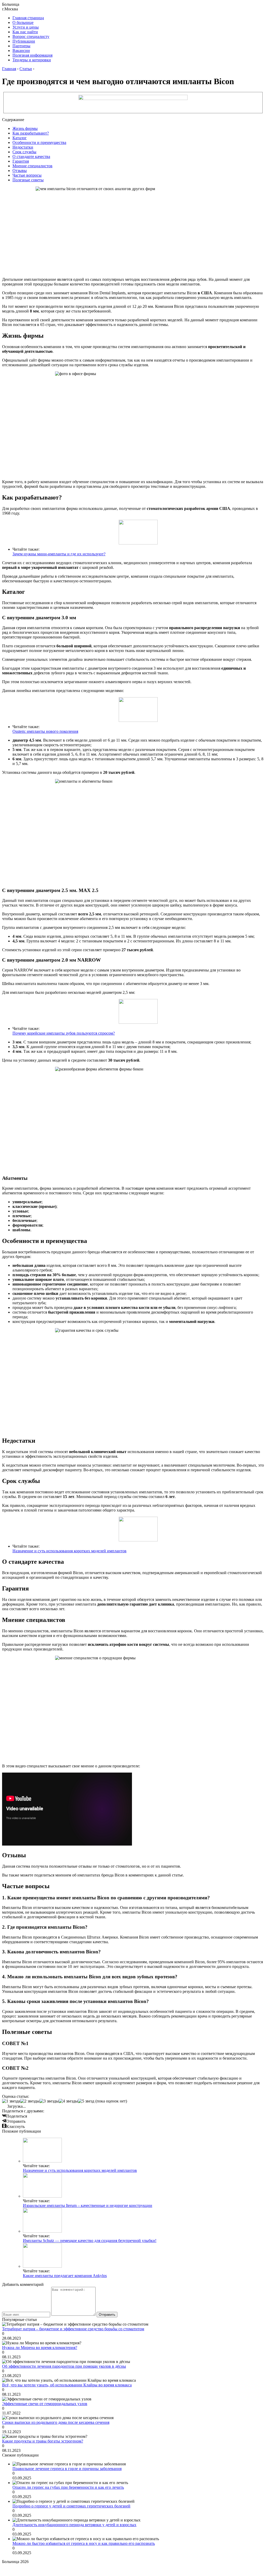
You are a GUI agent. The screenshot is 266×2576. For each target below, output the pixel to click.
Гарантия (21, 161)
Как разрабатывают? (31, 133)
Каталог (20, 138)
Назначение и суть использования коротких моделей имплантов (69, 1551)
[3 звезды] (49, 2101)
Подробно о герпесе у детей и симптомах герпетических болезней (71, 2506)
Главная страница (28, 18)
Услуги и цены (26, 27)
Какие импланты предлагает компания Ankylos (65, 2276)
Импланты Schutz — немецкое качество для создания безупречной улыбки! (90, 2241)
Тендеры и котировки (32, 60)
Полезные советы (28, 180)
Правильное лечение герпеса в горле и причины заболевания (67, 2469)
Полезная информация (32, 55)
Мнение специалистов (32, 166)
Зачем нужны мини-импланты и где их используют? (59, 554)
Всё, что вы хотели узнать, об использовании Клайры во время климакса (67, 2385)
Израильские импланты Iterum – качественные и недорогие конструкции (88, 2205)
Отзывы (20, 171)
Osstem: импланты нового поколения (45, 731)
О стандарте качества (31, 157)
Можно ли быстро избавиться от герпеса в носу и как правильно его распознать (84, 2543)
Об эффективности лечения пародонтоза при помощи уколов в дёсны (64, 2366)
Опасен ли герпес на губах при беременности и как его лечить (68, 2487)
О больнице (23, 22)
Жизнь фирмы (25, 128)
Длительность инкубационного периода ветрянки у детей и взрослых (74, 2525)
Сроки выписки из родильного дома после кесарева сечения (56, 2422)
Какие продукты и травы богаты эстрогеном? (43, 2441)
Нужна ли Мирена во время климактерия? (40, 2348)
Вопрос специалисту (31, 36)
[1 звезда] (11, 2101)
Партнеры (21, 46)
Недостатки (23, 147)
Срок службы (24, 152)
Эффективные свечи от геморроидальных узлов (45, 2404)
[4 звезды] (68, 2101)
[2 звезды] (30, 2101)
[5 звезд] (86, 2101)
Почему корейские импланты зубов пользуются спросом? (64, 1033)
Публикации (24, 41)
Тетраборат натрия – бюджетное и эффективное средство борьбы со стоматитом (73, 2329)
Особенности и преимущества (39, 142)
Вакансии (21, 51)
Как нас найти (25, 32)
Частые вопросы (27, 175)
